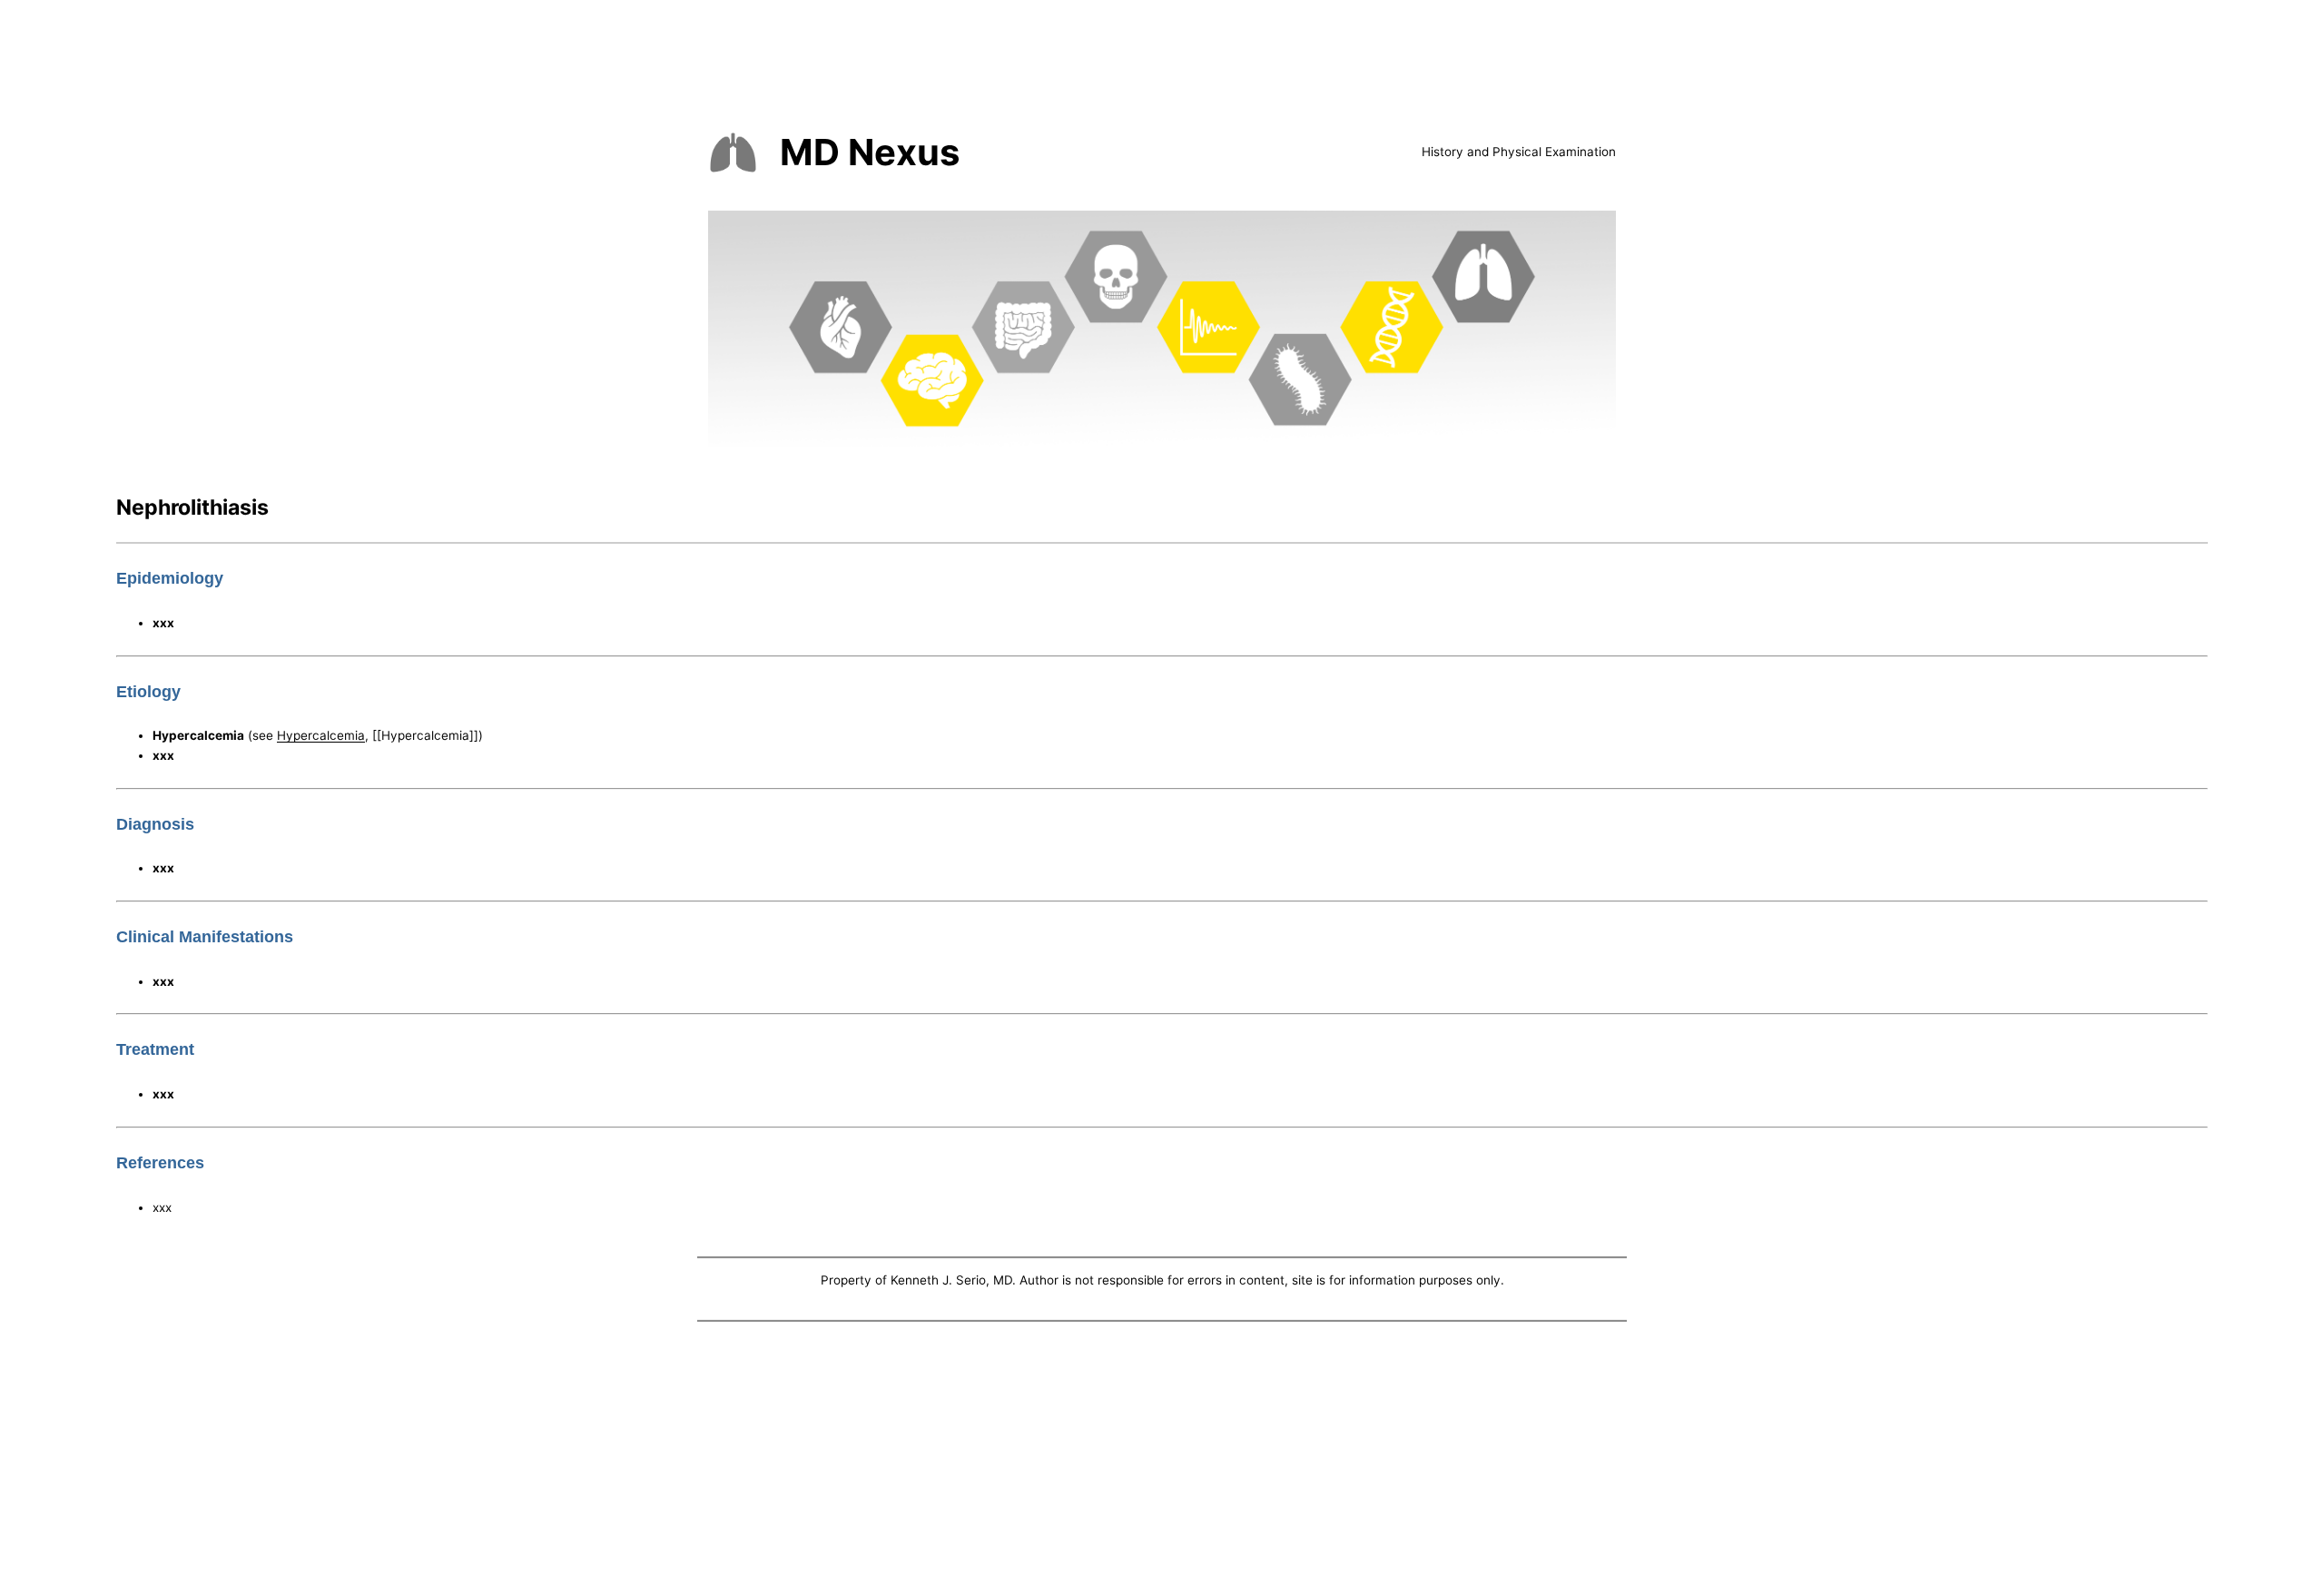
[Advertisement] (1162, 1462)
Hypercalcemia (321, 735)
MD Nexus (870, 152)
